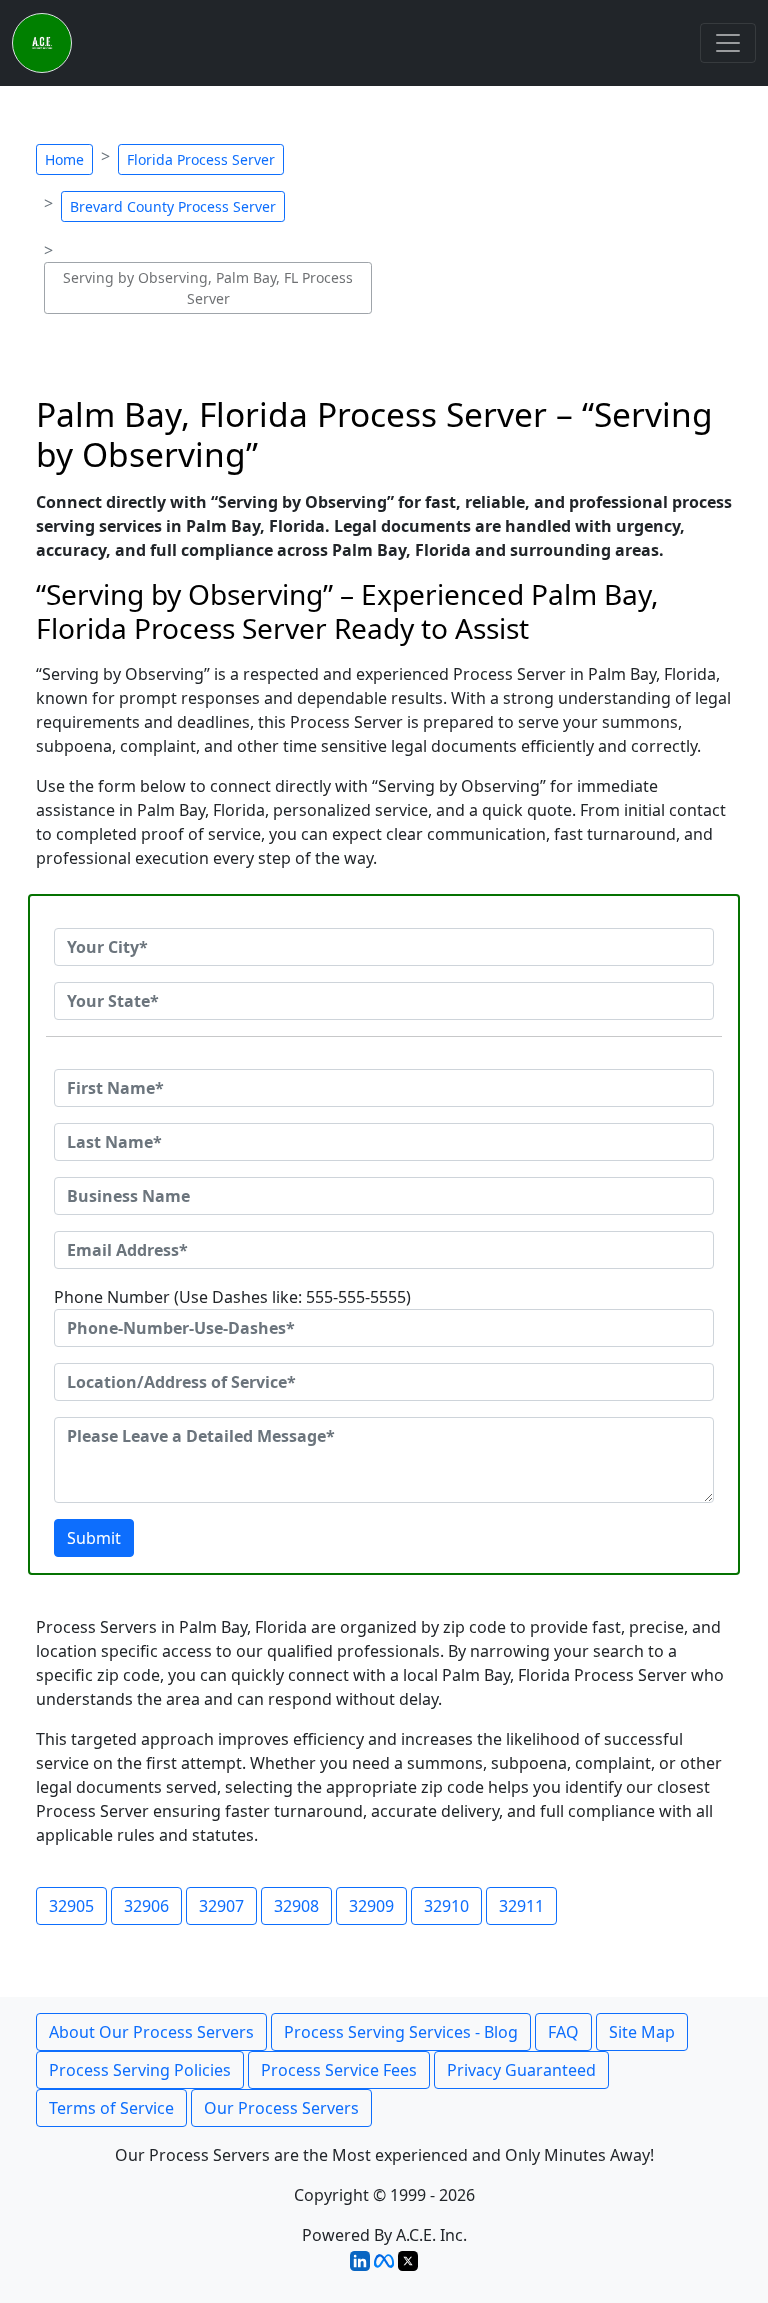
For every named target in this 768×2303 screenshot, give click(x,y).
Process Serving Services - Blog (401, 2032)
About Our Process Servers (151, 2032)
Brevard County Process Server (173, 206)
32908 (296, 1906)
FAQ (563, 2032)
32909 (371, 1906)
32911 (521, 1906)
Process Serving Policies (140, 2070)
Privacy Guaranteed (521, 2070)
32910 (446, 1906)
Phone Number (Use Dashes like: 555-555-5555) (232, 1297)
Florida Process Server (201, 159)
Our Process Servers (281, 2108)
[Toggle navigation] (728, 43)
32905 (71, 1906)
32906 (146, 1906)
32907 (221, 1906)
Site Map (642, 2032)
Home (64, 159)
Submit (94, 1538)
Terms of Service (111, 2108)
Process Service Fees (339, 2070)
